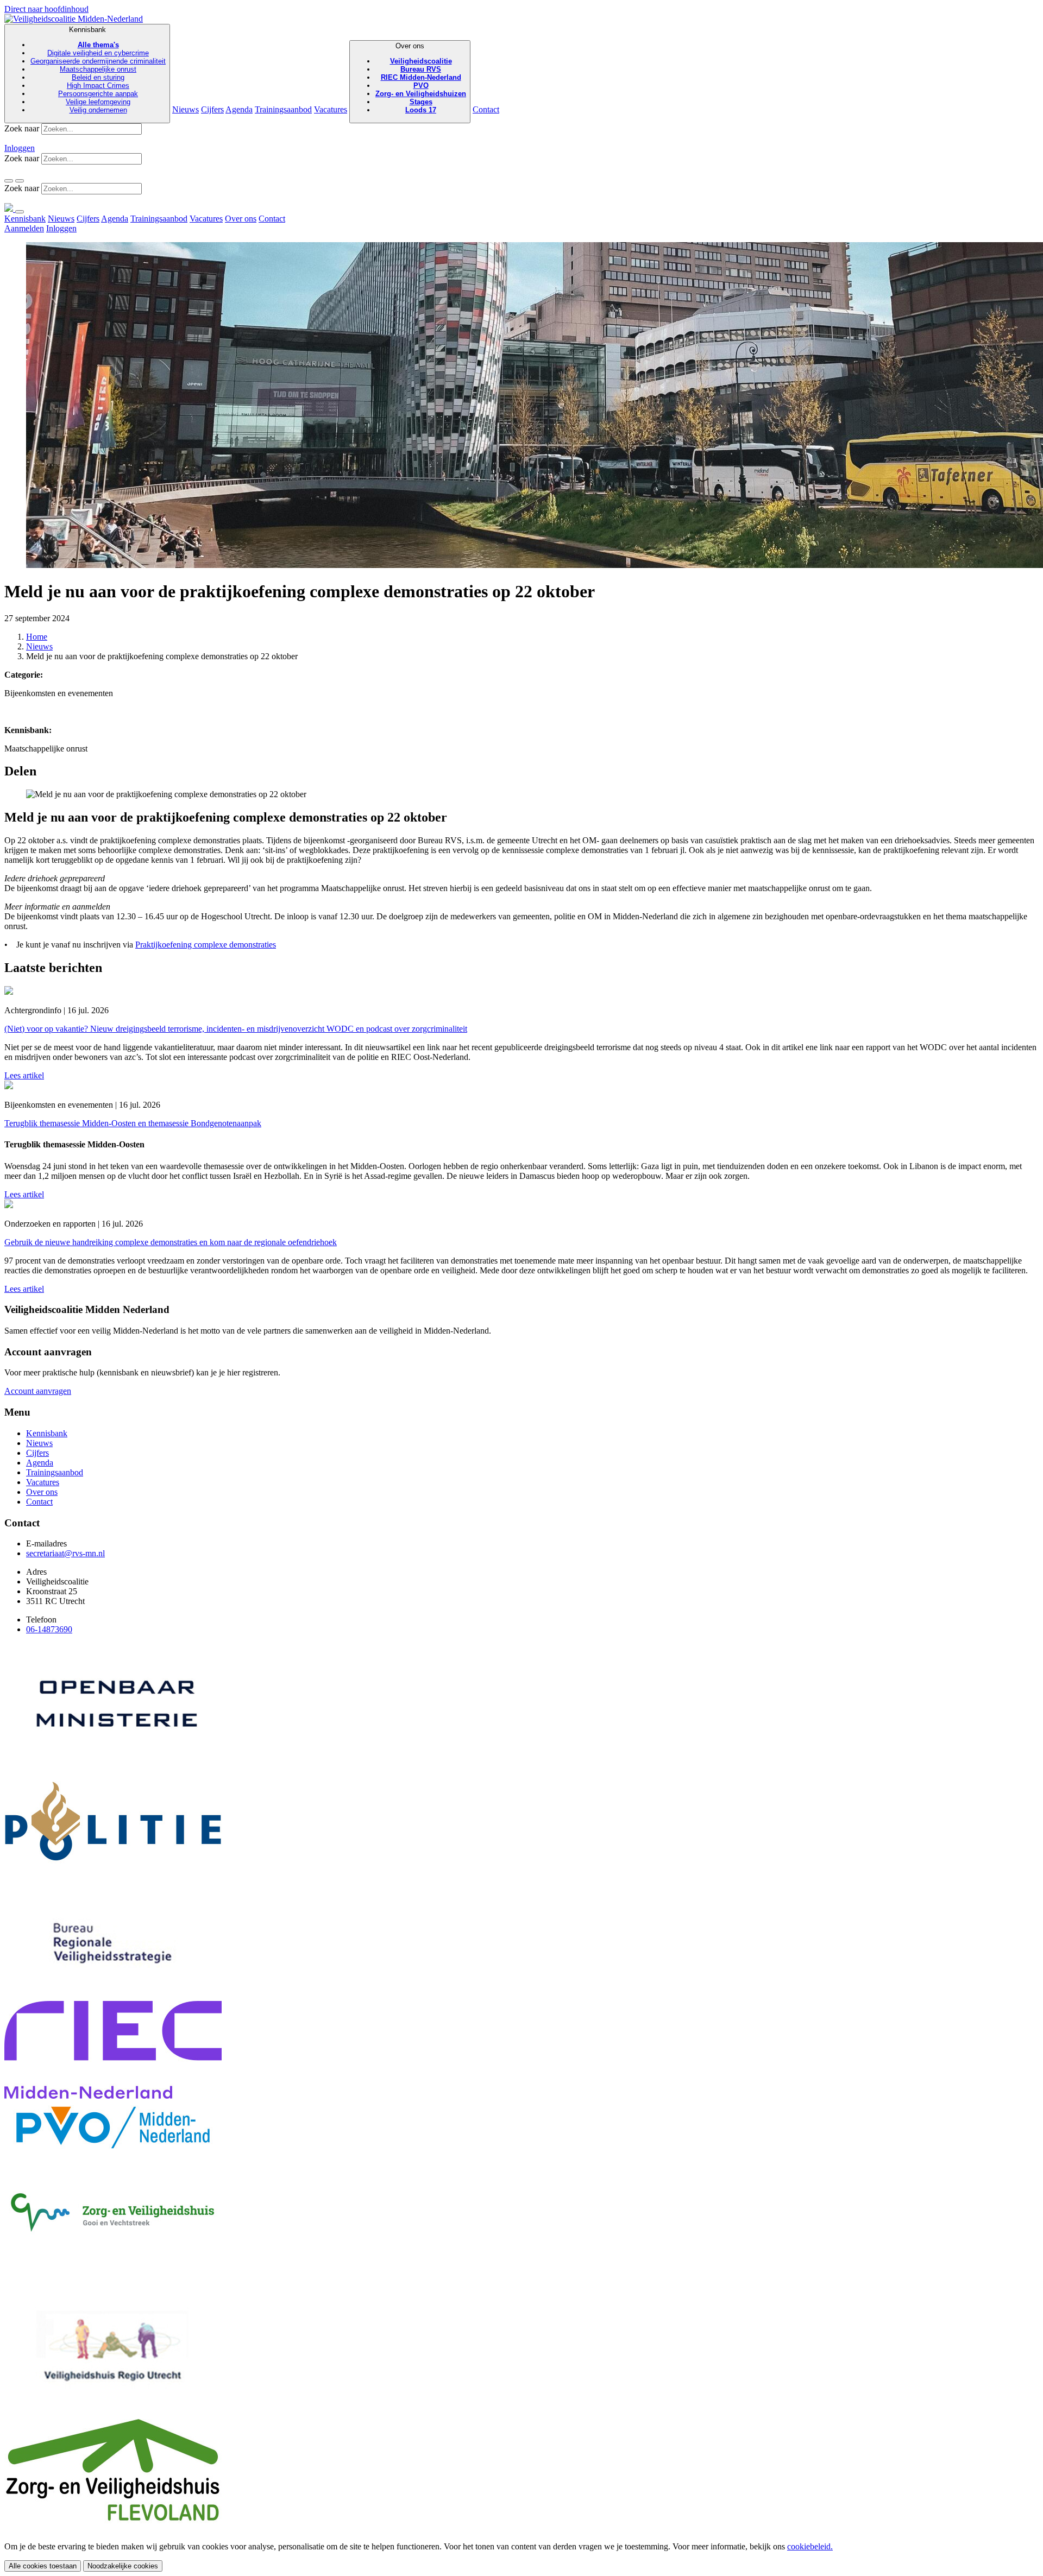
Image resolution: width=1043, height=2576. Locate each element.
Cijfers (212, 109)
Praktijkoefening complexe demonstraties (206, 945)
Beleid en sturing (98, 77)
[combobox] (92, 129)
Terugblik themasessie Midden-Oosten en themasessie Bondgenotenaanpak (133, 1123)
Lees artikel (24, 1075)
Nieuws (186, 109)
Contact (486, 109)
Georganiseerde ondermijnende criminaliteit (98, 61)
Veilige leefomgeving (98, 102)
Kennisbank (98, 70)
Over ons (421, 78)
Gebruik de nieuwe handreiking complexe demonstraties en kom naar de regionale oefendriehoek (171, 1242)
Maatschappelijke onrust (98, 69)
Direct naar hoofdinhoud (46, 9)
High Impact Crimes (98, 86)
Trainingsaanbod (283, 109)
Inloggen (20, 148)
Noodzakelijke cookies (123, 2566)
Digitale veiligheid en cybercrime (98, 53)
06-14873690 (49, 1629)
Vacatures (331, 109)
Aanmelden (24, 228)
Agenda (239, 109)
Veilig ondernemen (98, 110)
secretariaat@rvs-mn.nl (65, 1553)
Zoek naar (22, 128)
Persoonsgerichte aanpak (98, 94)
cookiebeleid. (810, 2546)
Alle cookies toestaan (43, 2566)
